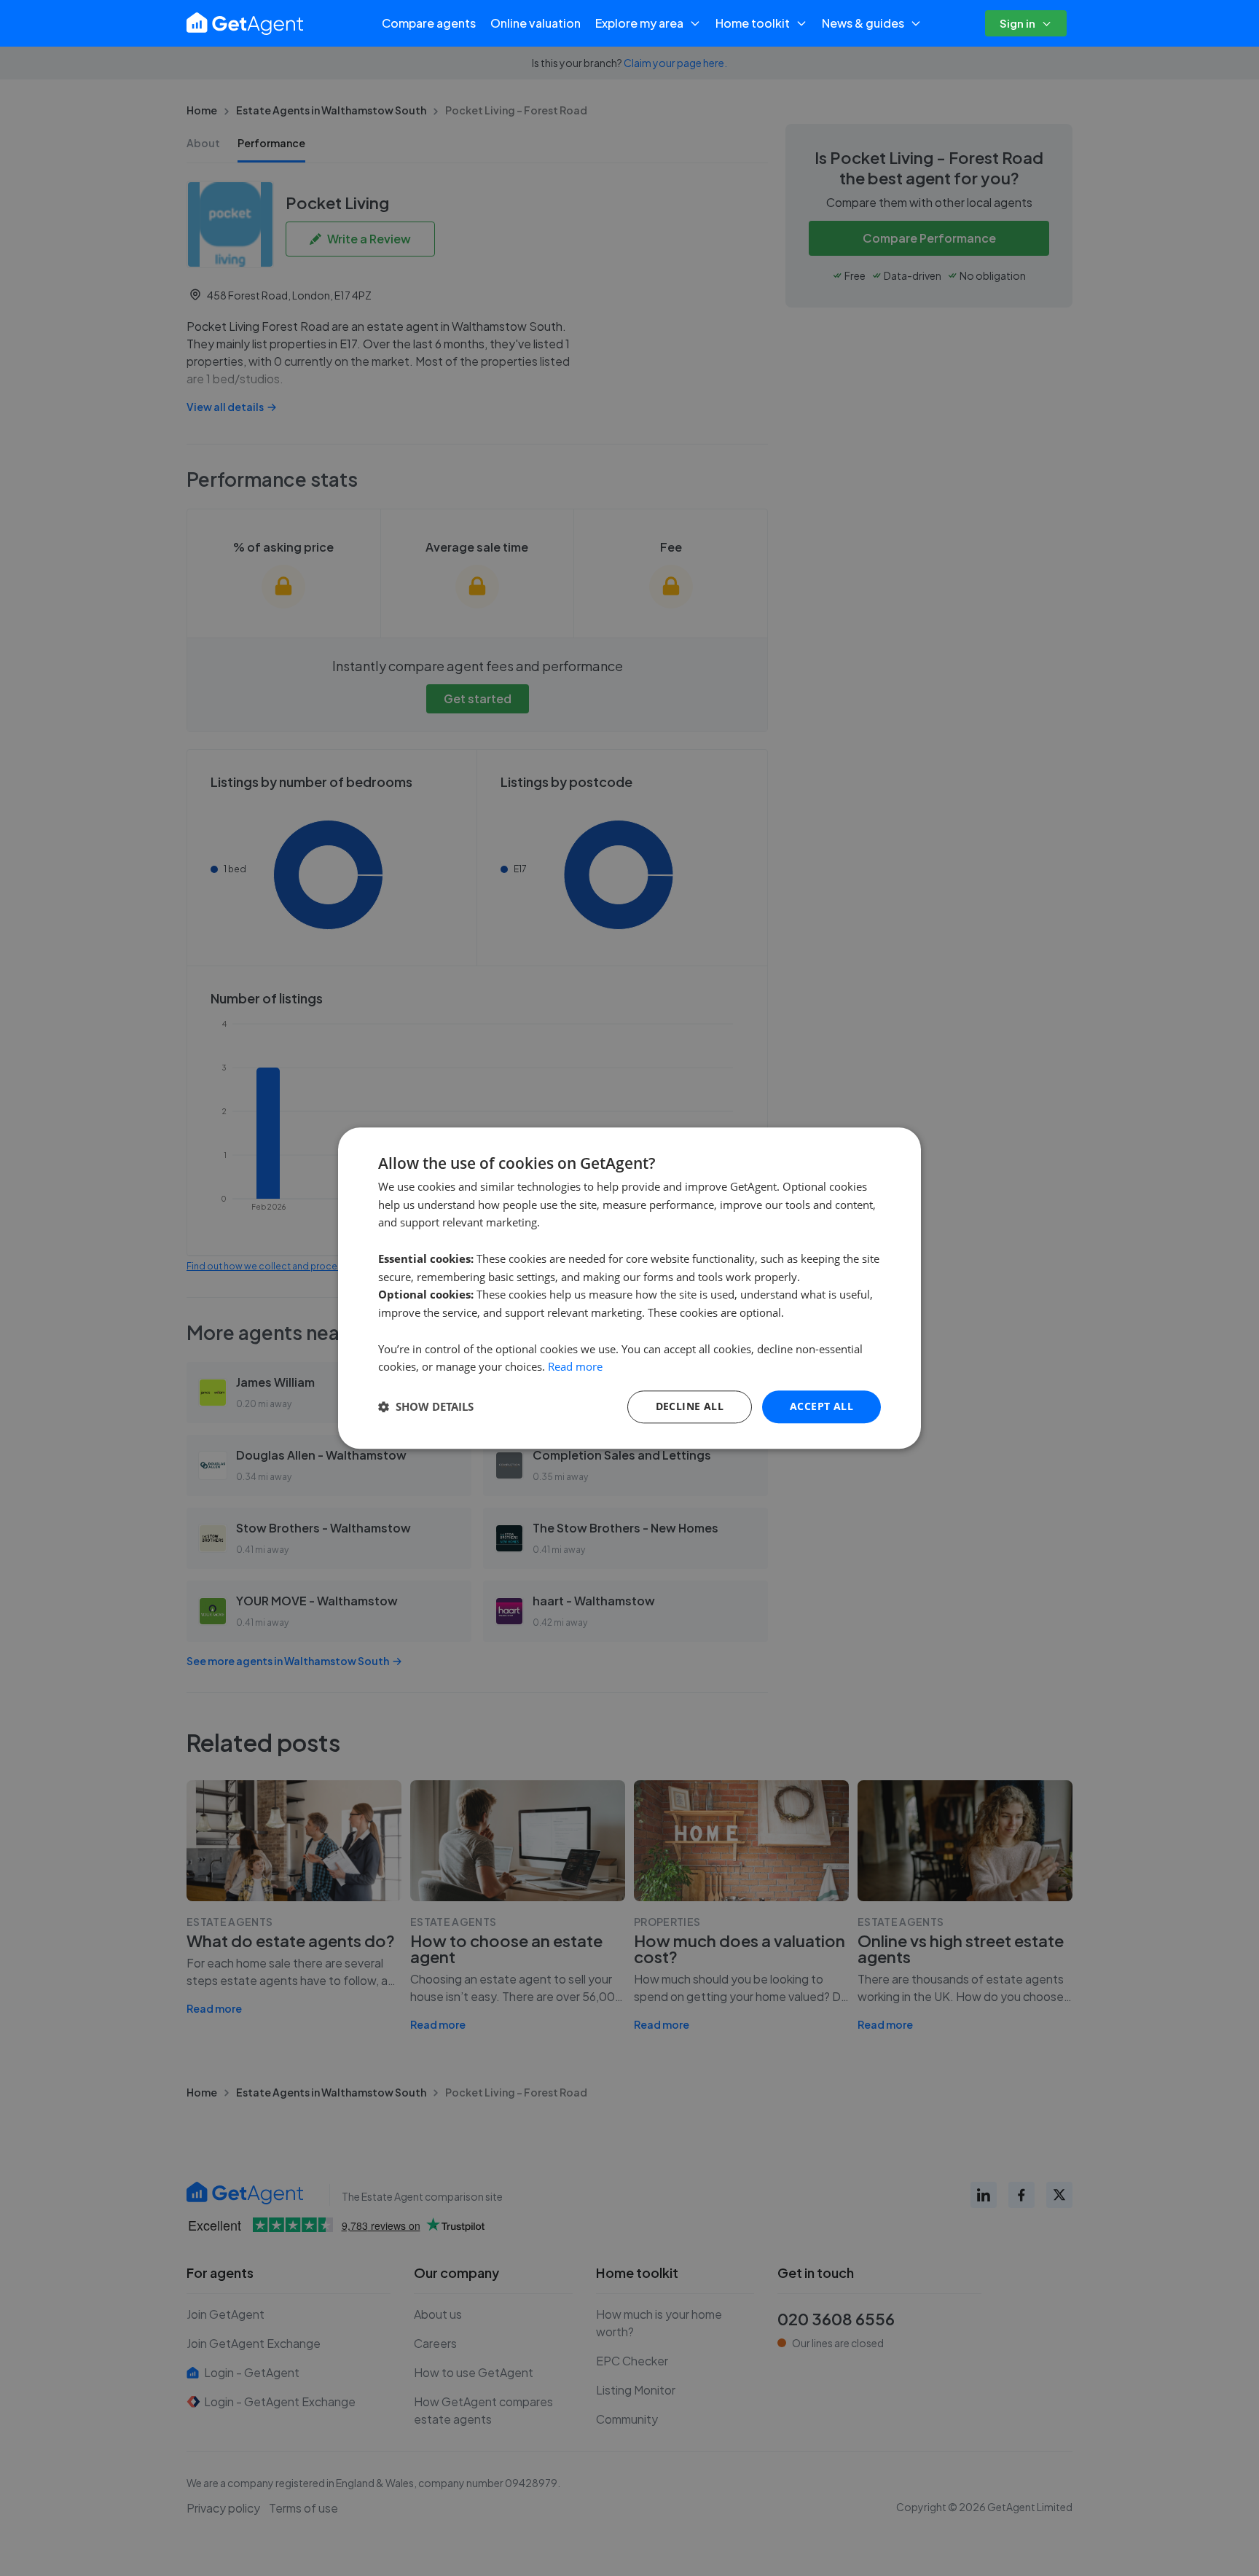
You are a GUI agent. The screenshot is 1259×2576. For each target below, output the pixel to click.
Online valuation (536, 23)
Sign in (1017, 23)
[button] (426, 1407)
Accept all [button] (821, 1406)
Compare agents (429, 23)
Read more (575, 1367)
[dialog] (629, 1288)
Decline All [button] (690, 1406)
